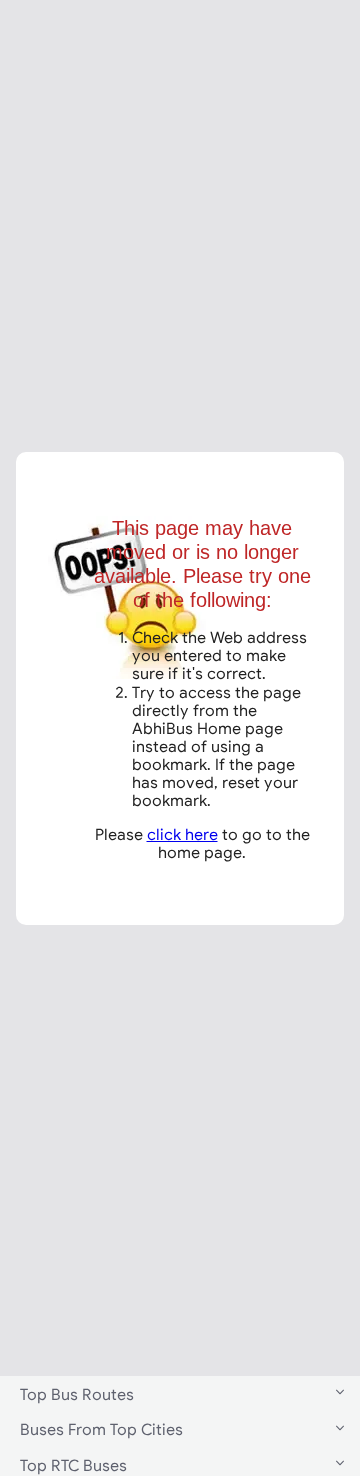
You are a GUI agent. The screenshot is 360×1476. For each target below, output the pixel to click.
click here (182, 834)
